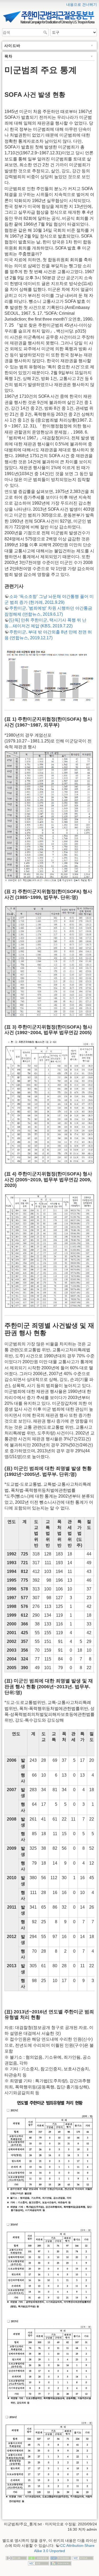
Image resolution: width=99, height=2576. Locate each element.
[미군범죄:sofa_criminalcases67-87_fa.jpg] (49, 816)
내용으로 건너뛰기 (82, 5)
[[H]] (49, 3)
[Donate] (39, 2558)
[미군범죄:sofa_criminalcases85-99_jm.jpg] (49, 961)
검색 (46, 32)
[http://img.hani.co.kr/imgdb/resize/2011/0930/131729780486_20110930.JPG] (49, 675)
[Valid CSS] (39, 2563)
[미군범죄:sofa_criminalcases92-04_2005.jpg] (49, 1102)
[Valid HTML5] (83, 2558)
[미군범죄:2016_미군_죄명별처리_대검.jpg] (49, 2459)
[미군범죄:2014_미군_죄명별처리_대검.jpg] (49, 2265)
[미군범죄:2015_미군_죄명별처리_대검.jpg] (49, 2362)
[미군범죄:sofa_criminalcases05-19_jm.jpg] (49, 1251)
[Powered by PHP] (61, 2558)
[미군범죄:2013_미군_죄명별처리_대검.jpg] (49, 2155)
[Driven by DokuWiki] (61, 2563)
